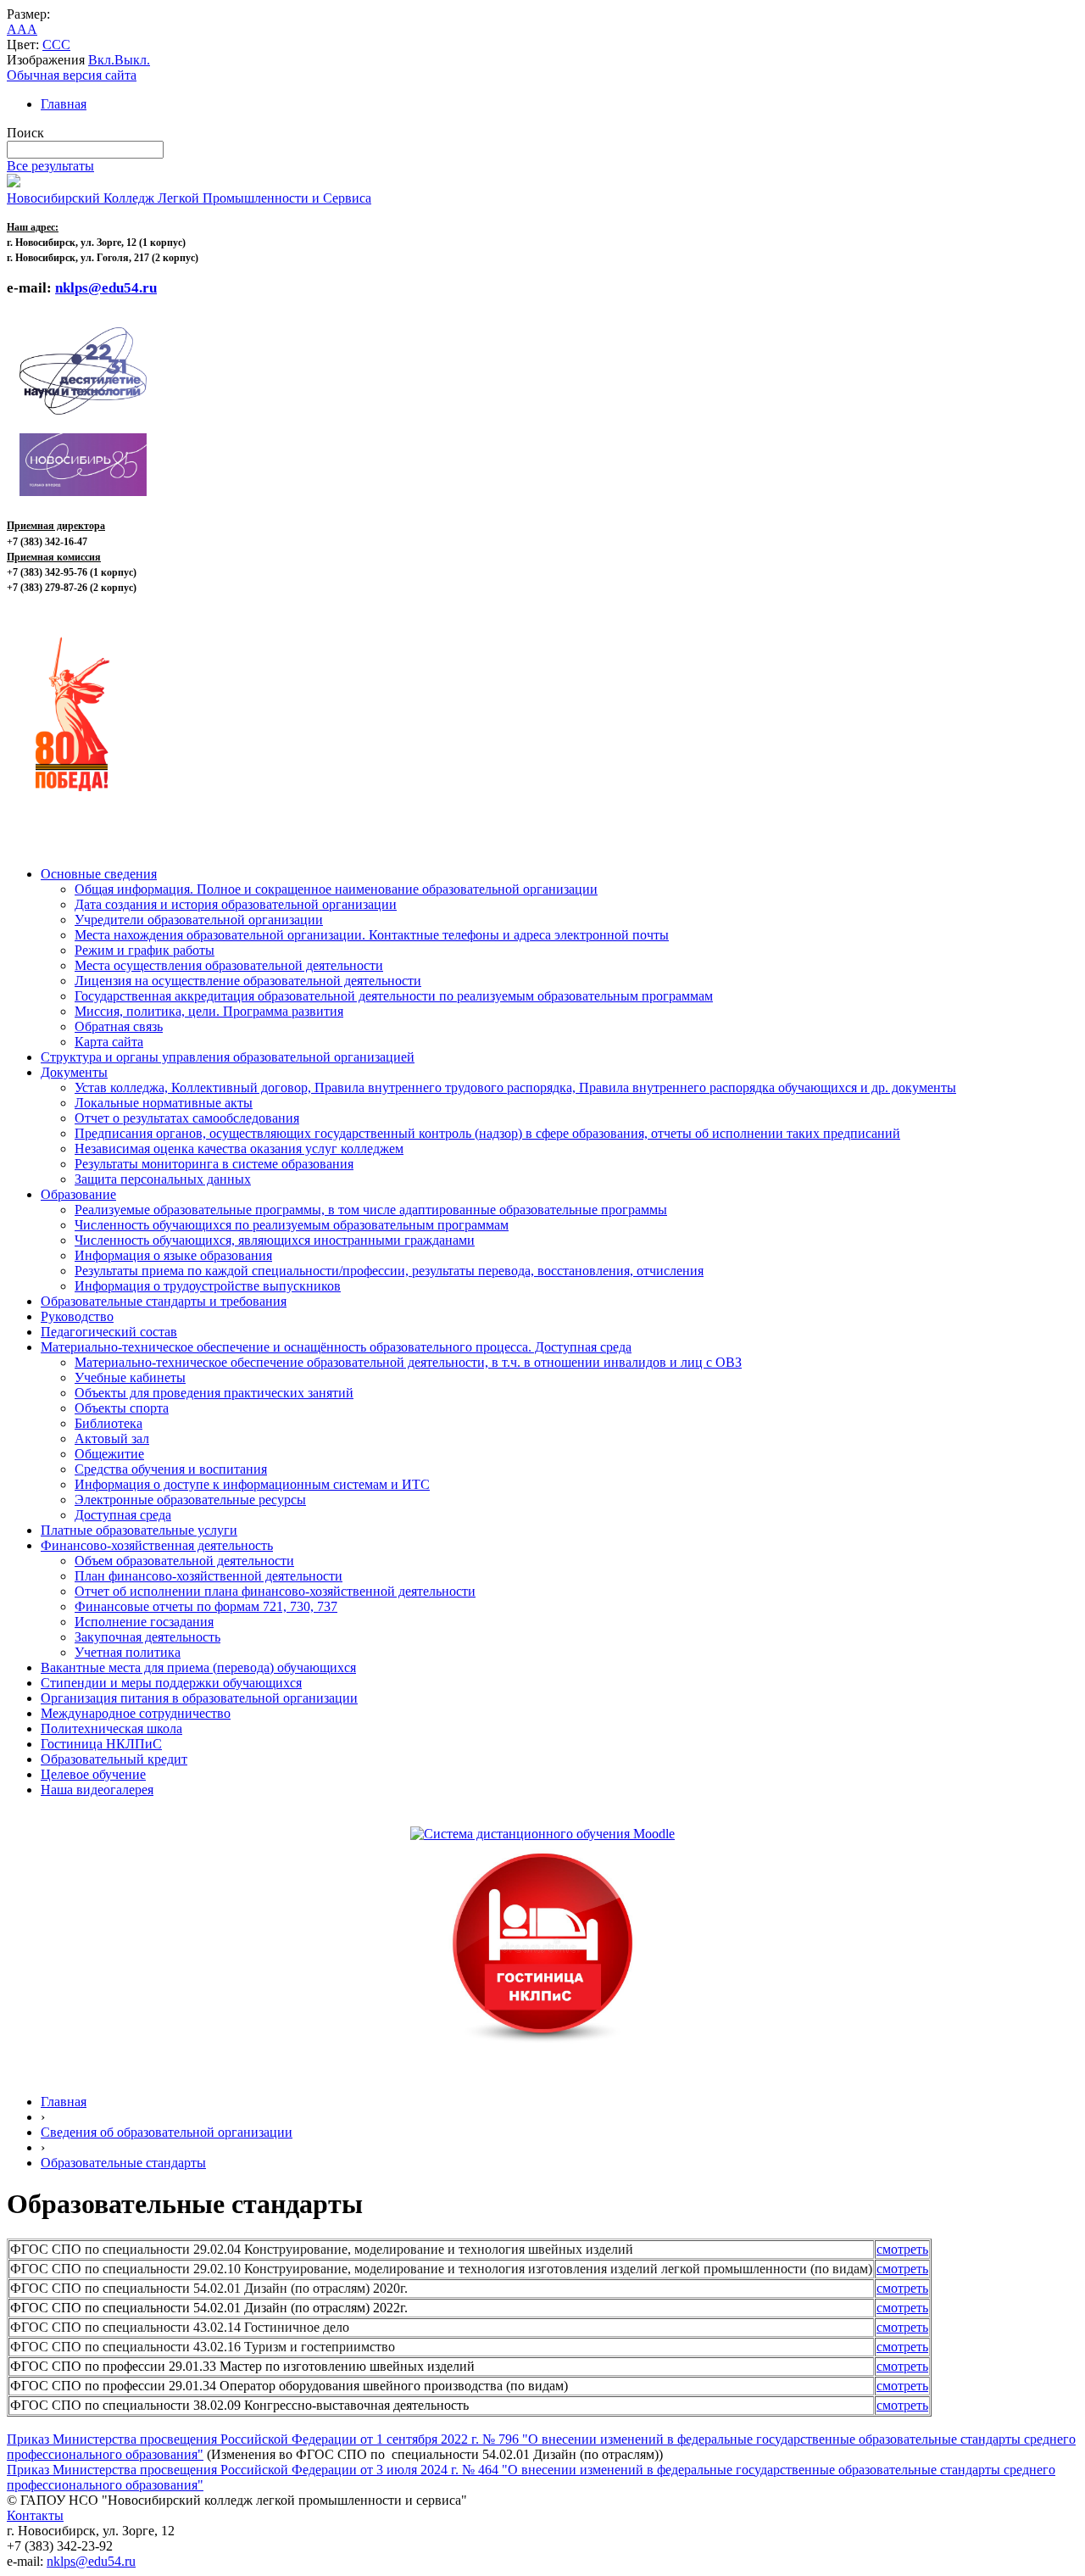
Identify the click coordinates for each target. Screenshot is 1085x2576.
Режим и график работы (145, 950)
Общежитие (109, 1454)
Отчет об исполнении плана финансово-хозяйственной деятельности (275, 1591)
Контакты (35, 2515)
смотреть (902, 2249)
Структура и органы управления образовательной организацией (228, 1057)
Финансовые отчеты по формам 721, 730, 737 (206, 1606)
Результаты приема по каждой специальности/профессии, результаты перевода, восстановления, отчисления (389, 1271)
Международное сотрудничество (136, 1713)
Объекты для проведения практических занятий (214, 1393)
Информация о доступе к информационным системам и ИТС (252, 1484)
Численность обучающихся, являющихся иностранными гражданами (275, 1240)
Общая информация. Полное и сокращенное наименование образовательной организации (336, 889)
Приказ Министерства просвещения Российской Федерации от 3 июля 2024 (227, 2470)
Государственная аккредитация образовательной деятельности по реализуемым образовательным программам (394, 996)
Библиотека (108, 1423)
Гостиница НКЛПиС (101, 1744)
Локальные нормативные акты (164, 1103)
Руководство (77, 1316)
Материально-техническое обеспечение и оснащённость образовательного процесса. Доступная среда (336, 1347)
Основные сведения (99, 874)
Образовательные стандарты (123, 2163)
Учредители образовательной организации (199, 920)
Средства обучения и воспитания (171, 1469)
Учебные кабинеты (130, 1377)
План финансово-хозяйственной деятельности (209, 1576)
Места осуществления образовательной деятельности (229, 965)
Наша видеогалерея (97, 1790)
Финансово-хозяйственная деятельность (157, 1545)
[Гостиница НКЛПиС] (542, 2044)
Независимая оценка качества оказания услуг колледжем (239, 1149)
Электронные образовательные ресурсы (190, 1500)
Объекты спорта (122, 1408)
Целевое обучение (93, 1774)
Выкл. (132, 60)
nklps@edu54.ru (91, 2561)
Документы (74, 1072)
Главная (64, 104)
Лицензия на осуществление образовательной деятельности (248, 981)
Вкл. (101, 60)
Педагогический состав (109, 1332)
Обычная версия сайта (72, 75)
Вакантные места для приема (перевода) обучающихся (198, 1667)
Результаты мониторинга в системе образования (214, 1164)
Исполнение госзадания (144, 1622)
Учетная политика (128, 1652)
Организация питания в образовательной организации (199, 1698)
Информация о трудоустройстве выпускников (208, 1286)
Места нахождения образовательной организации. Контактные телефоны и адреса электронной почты (372, 935)
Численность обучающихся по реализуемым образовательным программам (292, 1225)
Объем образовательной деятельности (184, 1561)
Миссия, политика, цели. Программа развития (209, 1011)
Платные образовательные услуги (139, 1530)
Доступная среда (123, 1515)
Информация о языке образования (173, 1255)
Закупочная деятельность (147, 1637)
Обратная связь (119, 1026)
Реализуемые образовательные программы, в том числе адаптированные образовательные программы (371, 1210)
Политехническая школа (111, 1728)
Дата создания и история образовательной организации (236, 904)
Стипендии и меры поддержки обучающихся (171, 1683)
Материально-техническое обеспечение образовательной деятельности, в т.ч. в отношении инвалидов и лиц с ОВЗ (408, 1362)
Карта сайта (109, 1042)
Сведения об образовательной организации (167, 2132)
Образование (78, 1194)
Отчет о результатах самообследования (187, 1118)
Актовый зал (112, 1439)
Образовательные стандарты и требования (164, 1301)
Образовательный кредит (114, 1759)
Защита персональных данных (163, 1179)
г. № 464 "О (483, 2470)
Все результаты (50, 166)
